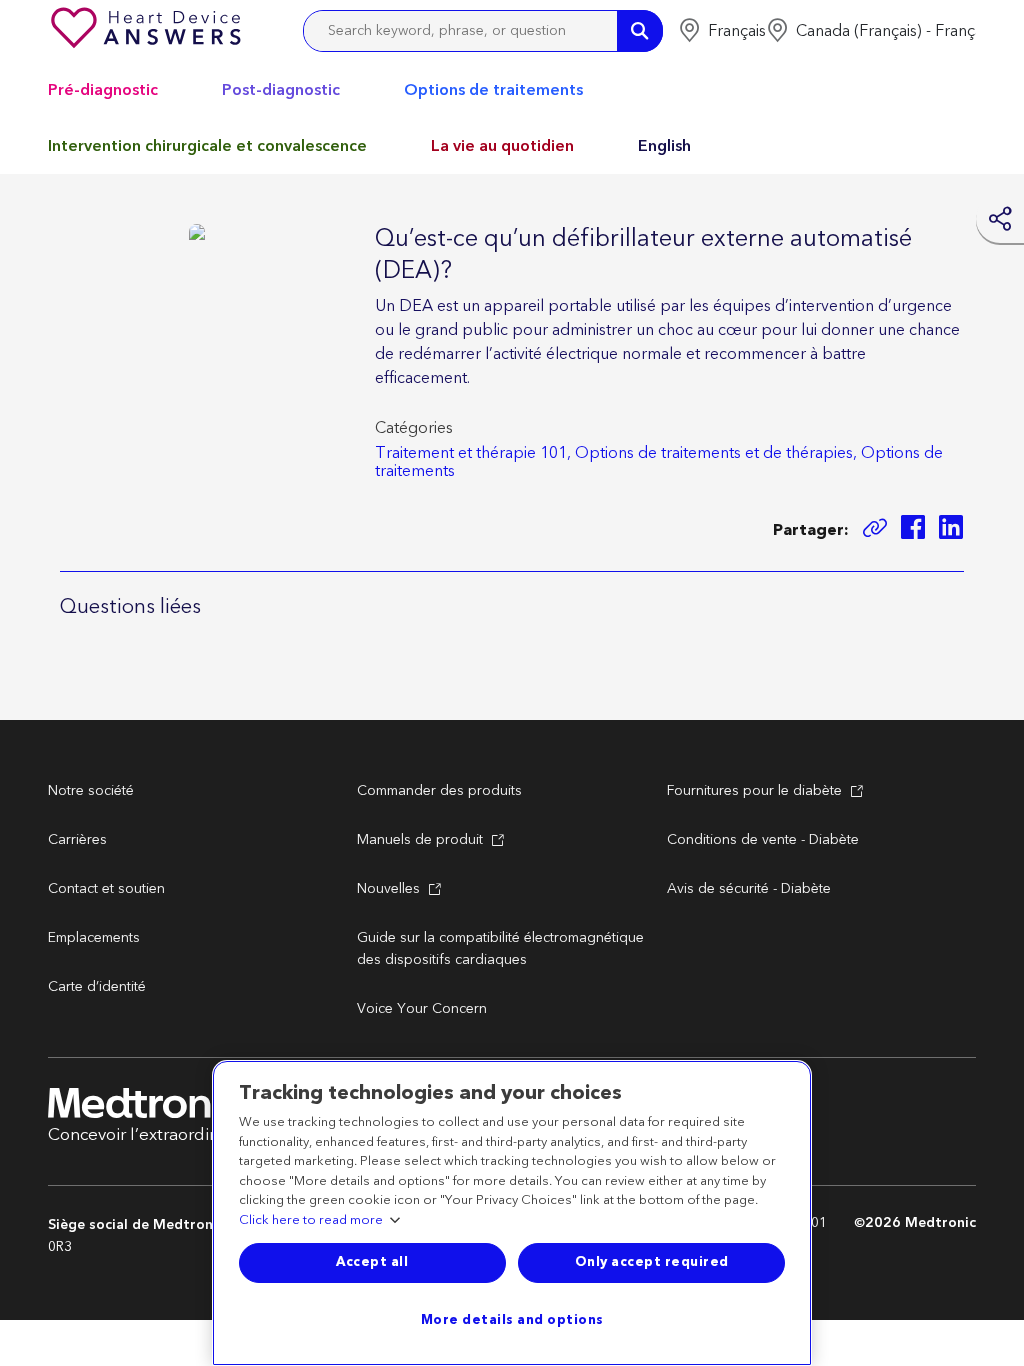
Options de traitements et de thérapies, (716, 453)
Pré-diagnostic (103, 90)
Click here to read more (311, 1221)
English (664, 146)
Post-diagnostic (281, 90)
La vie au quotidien (502, 146)
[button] (722, 31)
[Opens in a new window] (913, 530)
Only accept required (652, 1262)
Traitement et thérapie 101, (473, 453)
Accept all (372, 1262)
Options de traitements (493, 90)
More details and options (512, 1320)
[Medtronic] (148, 31)
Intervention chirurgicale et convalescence (207, 146)
